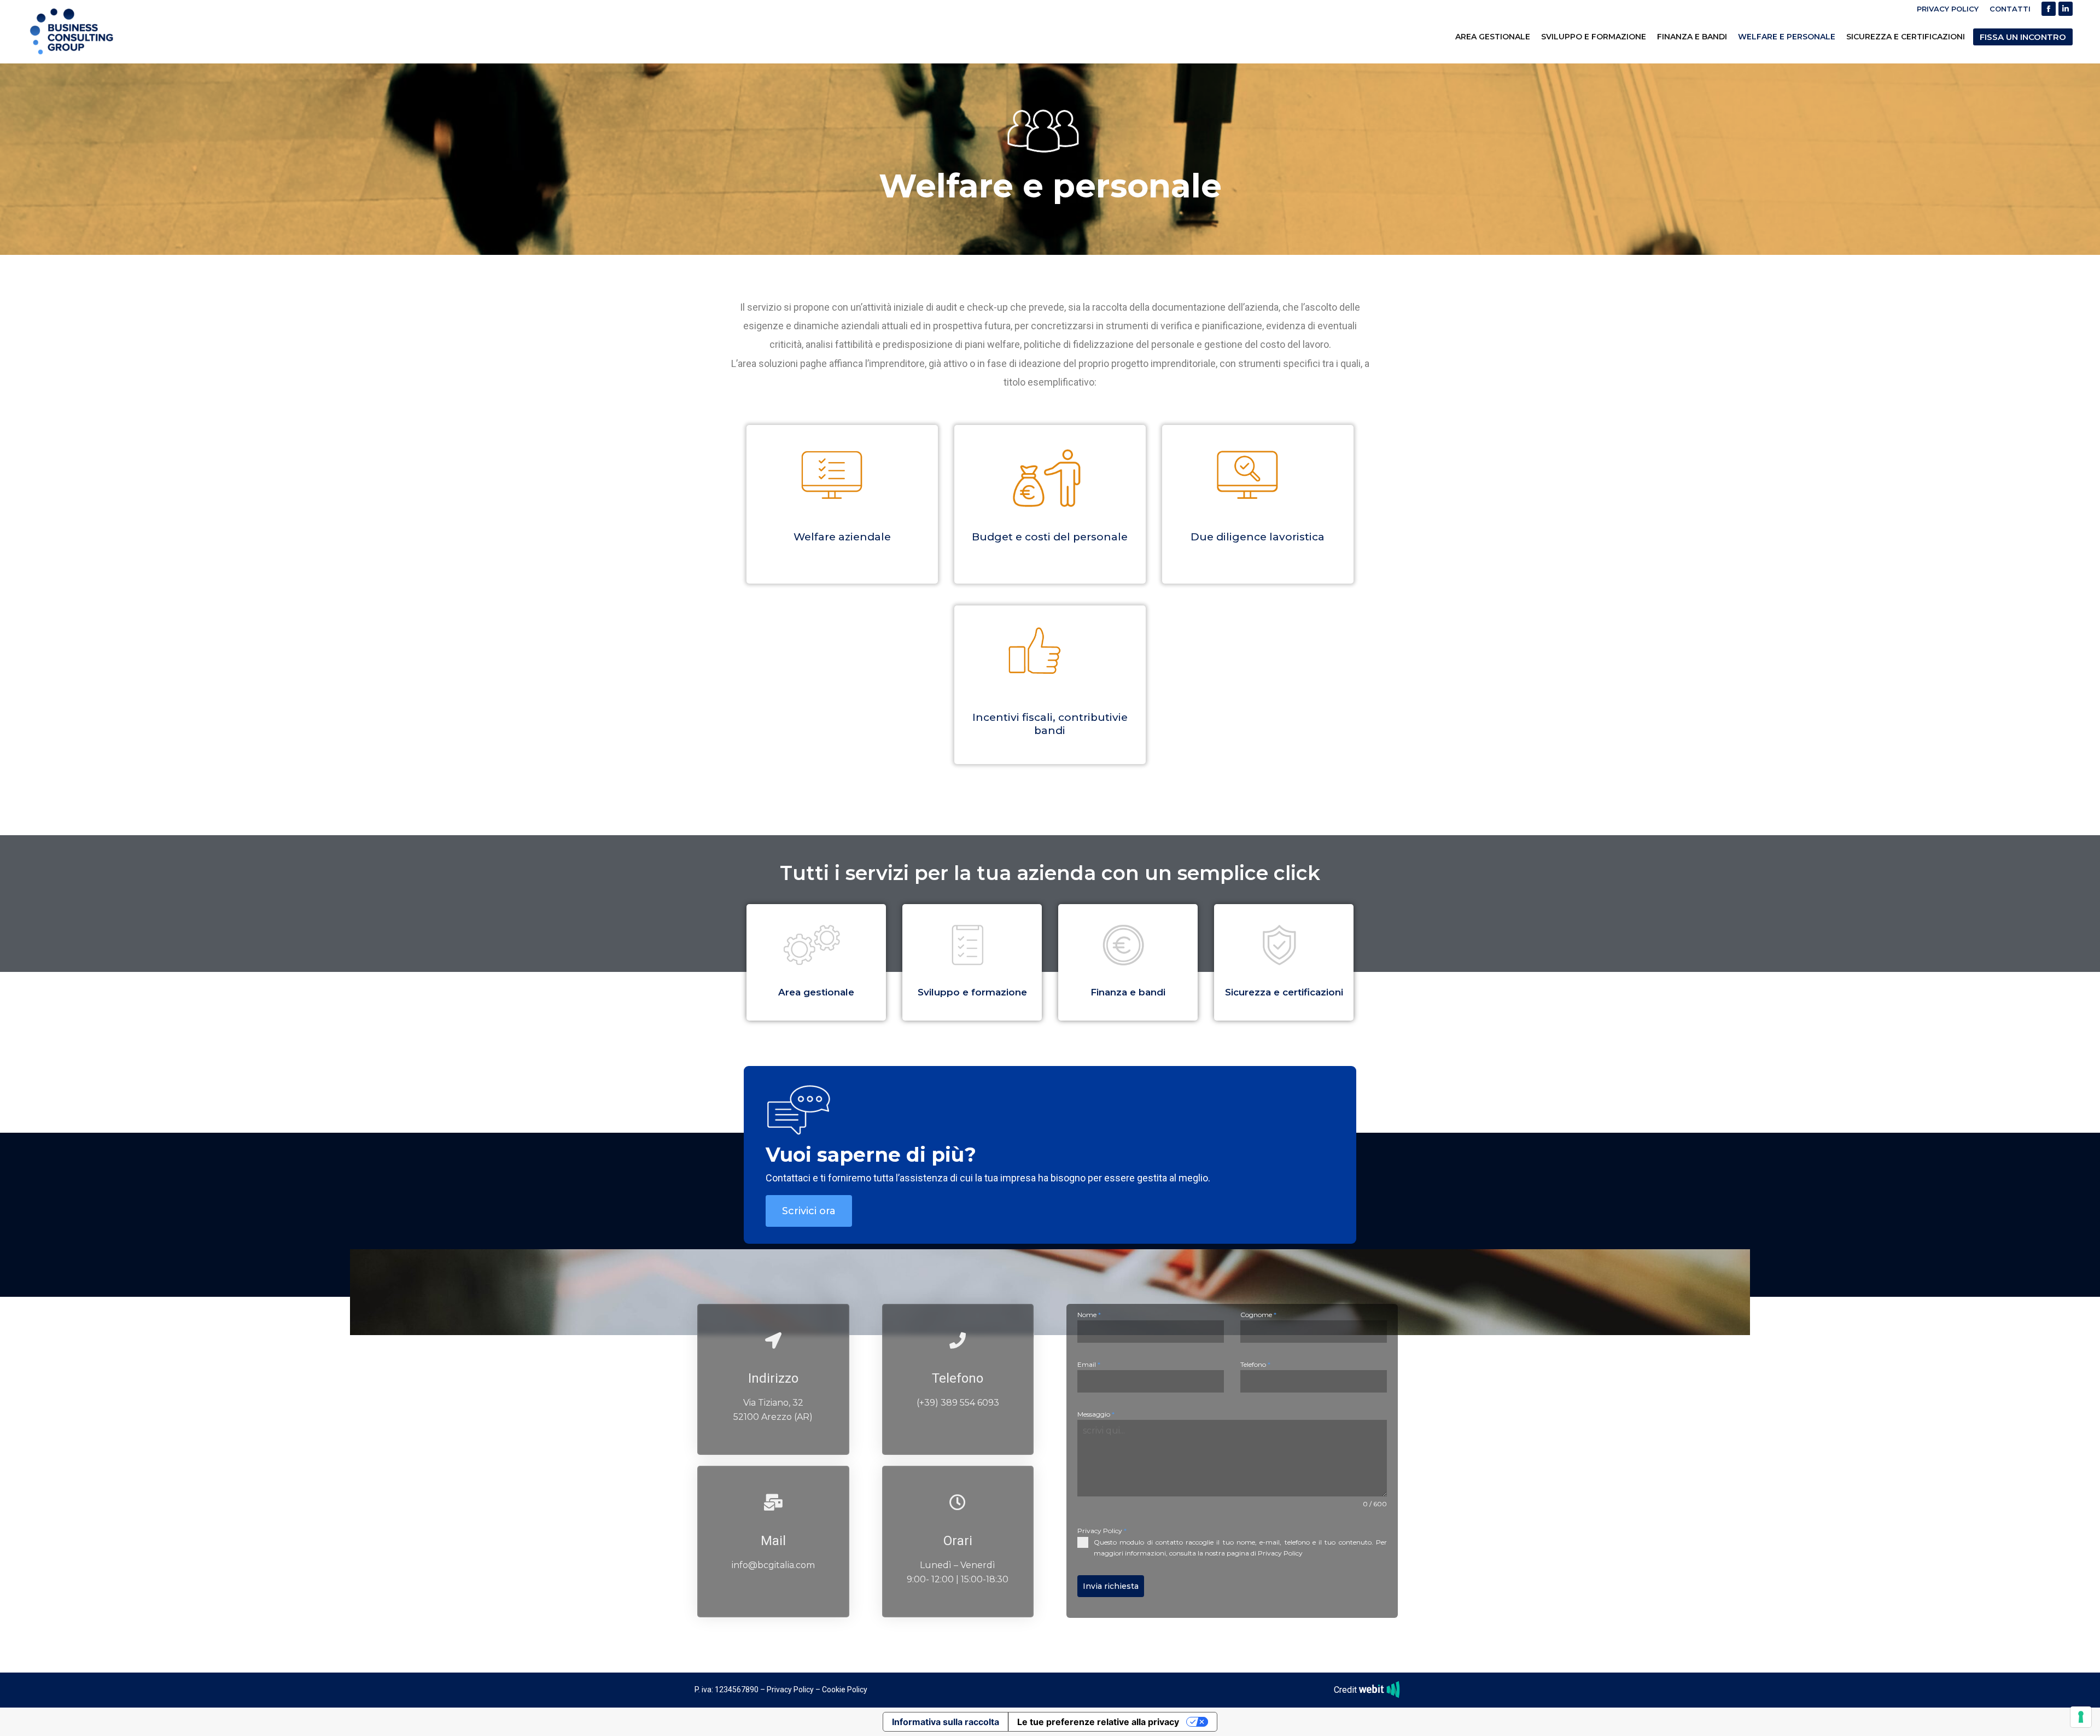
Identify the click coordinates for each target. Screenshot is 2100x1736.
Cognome (1258, 1315)
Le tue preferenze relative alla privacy (1098, 1722)
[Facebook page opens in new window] (2049, 9)
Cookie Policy (845, 1690)
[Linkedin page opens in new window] (2066, 9)
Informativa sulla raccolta (946, 1722)
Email (1089, 1364)
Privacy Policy (1102, 1531)
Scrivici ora (809, 1211)
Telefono (1255, 1364)
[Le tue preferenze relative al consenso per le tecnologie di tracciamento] (2081, 1717)
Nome (1089, 1315)
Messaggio (1096, 1414)
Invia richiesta (1111, 1586)
